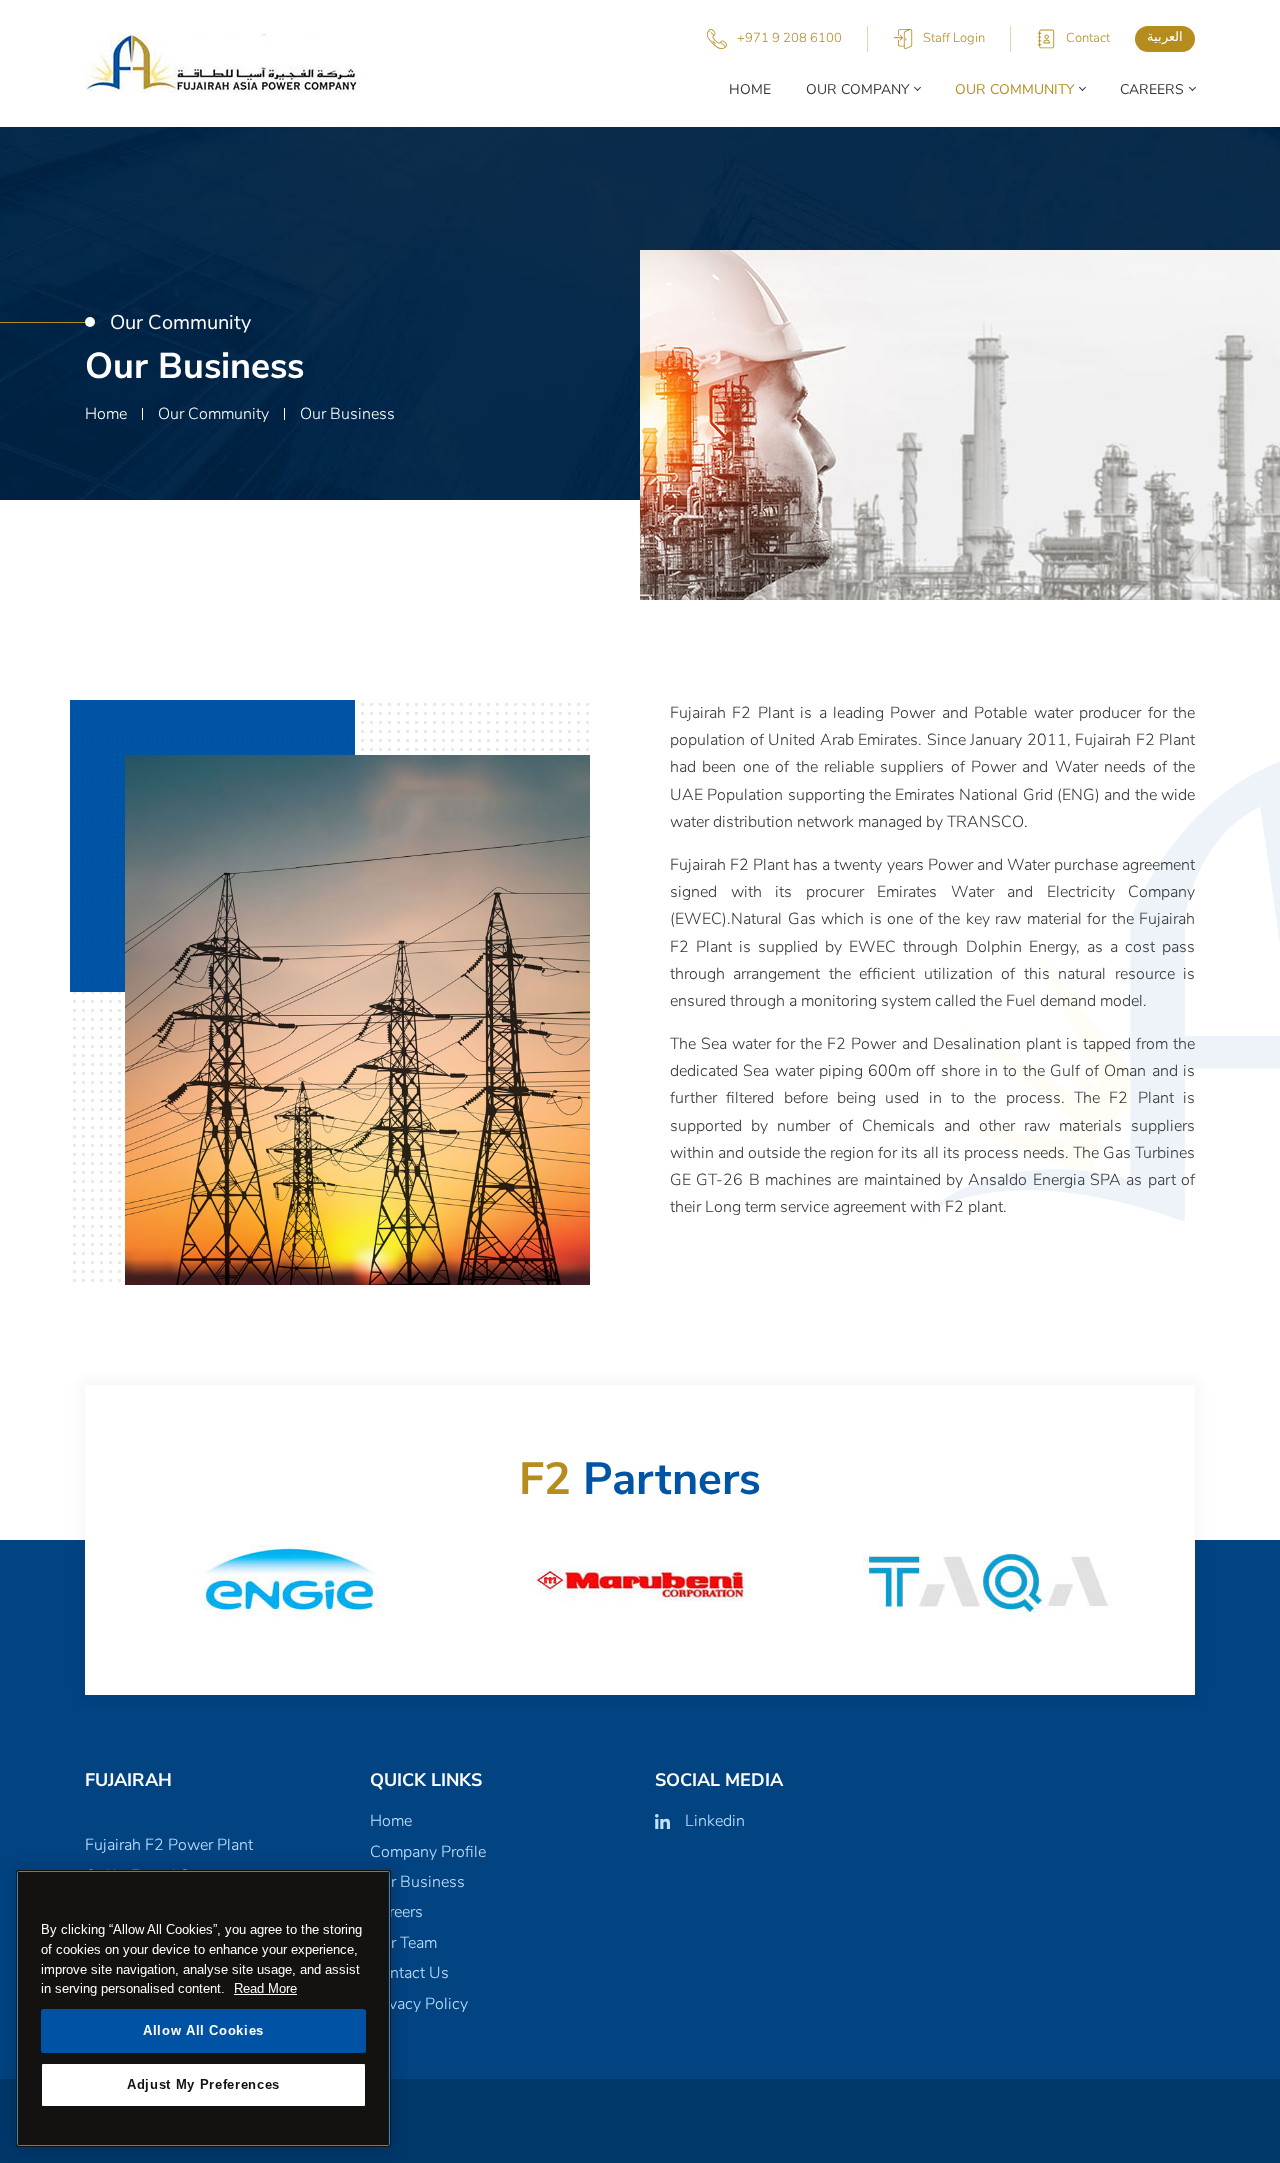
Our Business (417, 1882)
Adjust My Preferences (203, 2084)
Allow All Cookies (203, 2030)
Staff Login (954, 38)
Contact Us (409, 1973)
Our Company (857, 89)
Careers (1152, 89)
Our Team (403, 1943)
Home (750, 89)
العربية (1165, 37)
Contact (1088, 38)
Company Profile (428, 1852)
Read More (265, 1988)
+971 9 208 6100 (789, 38)
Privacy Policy (419, 2004)
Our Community (1014, 89)
